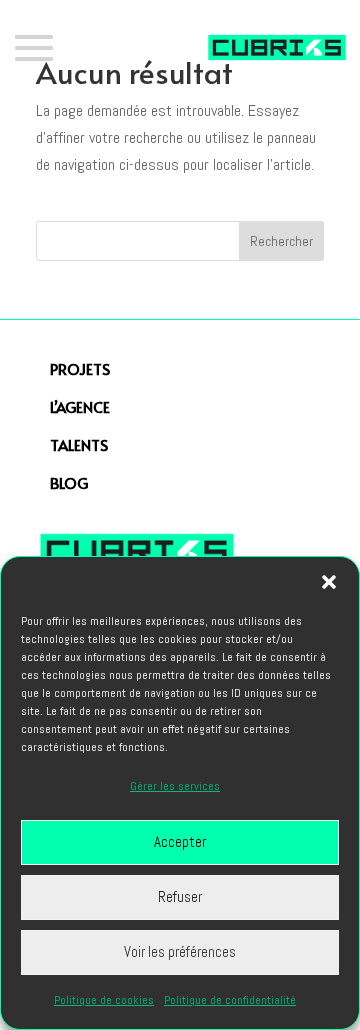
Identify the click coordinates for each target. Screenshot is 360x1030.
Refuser (180, 896)
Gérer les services (175, 786)
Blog (69, 482)
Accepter (180, 841)
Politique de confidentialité (230, 1000)
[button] (329, 582)
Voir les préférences (180, 951)
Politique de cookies (104, 1000)
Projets (80, 368)
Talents (79, 444)
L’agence (80, 406)
